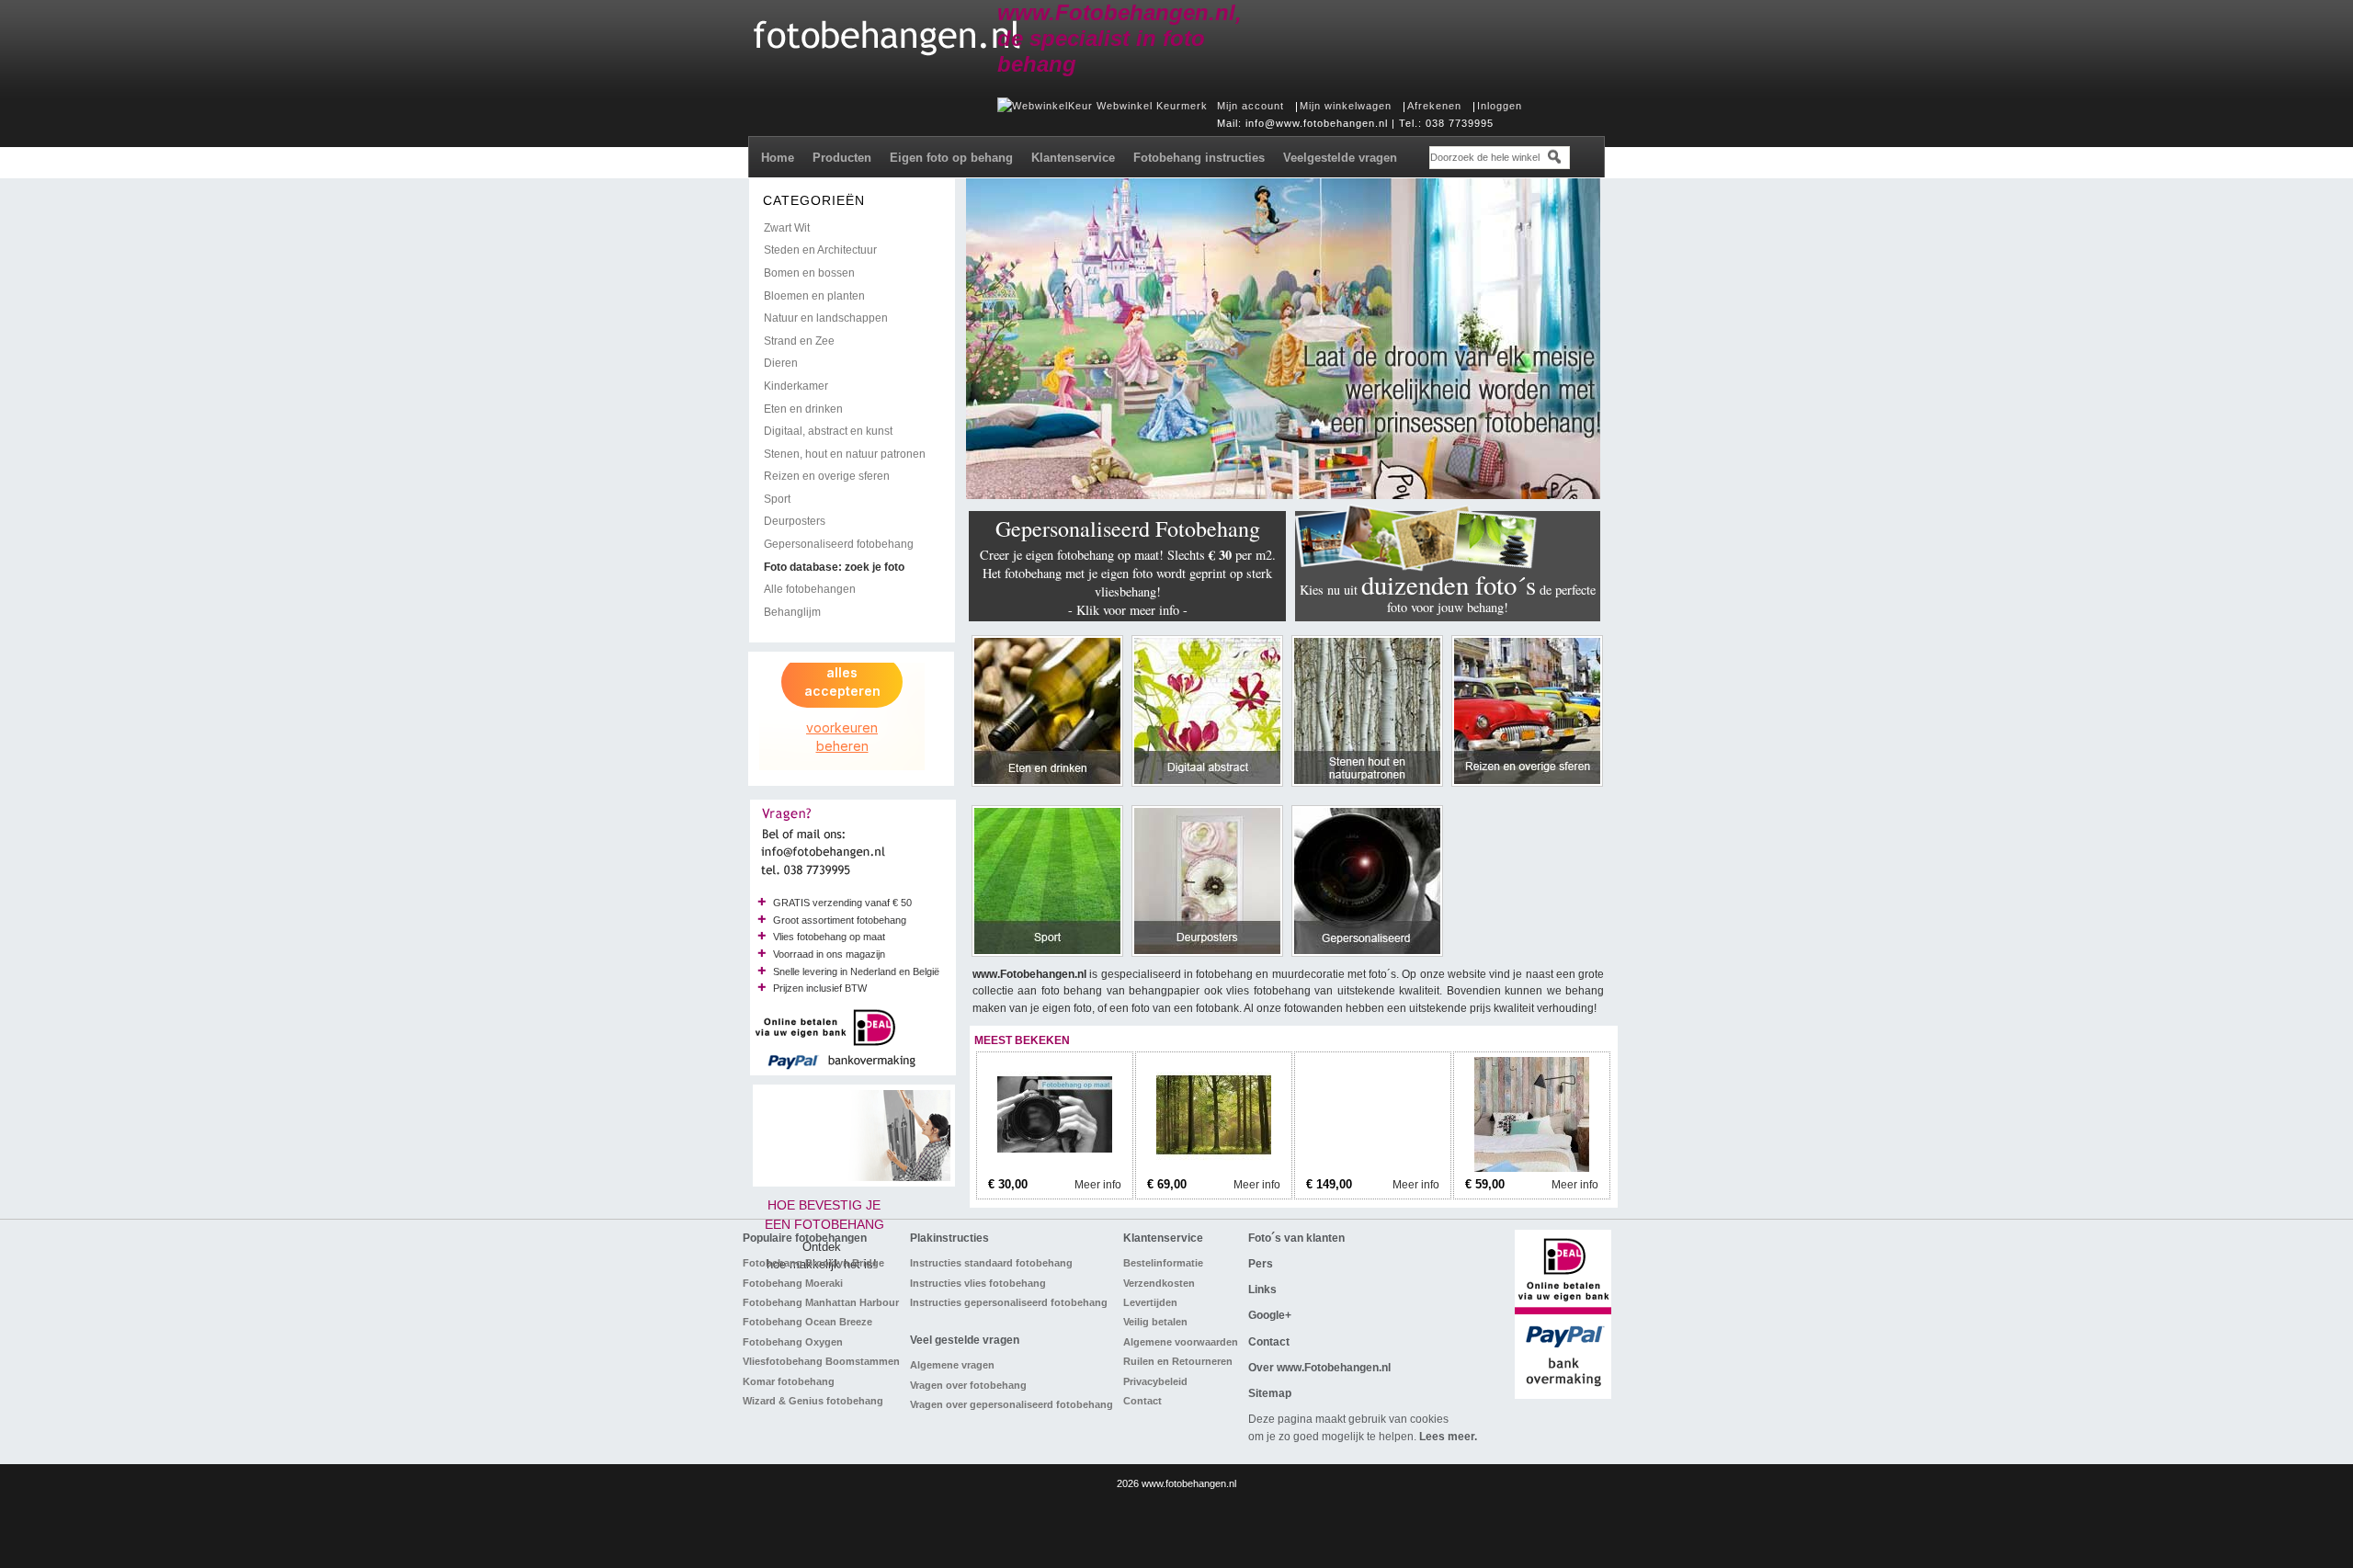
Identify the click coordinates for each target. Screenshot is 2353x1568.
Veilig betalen (1155, 1322)
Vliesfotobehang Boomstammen (821, 1361)
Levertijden (1150, 1302)
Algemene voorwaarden (1181, 1342)
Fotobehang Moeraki (793, 1283)
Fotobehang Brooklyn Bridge (813, 1263)
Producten (842, 158)
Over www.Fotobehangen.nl (1319, 1368)
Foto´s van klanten (1296, 1238)
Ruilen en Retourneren (1178, 1361)
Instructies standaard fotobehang (991, 1263)
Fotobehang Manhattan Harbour (821, 1302)
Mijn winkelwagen (1346, 106)
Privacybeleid (1155, 1381)
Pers (1261, 1264)
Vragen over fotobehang (968, 1385)
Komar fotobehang (789, 1381)
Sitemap (1270, 1393)
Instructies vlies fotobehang (978, 1283)
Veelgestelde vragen (1340, 158)
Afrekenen (1434, 106)
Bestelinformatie (1163, 1263)
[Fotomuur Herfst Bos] (1214, 1168)
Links (1262, 1290)
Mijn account (1250, 106)
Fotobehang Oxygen (793, 1342)
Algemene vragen (952, 1365)
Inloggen (1500, 106)
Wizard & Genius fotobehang (813, 1401)
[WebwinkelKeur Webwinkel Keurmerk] (1103, 106)
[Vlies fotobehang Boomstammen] (1373, 1168)
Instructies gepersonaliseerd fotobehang (1009, 1302)
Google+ (1270, 1315)
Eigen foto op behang (951, 158)
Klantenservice (1073, 158)
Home (778, 158)
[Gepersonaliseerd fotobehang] (1055, 1168)
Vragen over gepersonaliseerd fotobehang (1012, 1404)
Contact (1142, 1401)
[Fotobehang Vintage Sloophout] (1532, 1168)
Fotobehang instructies (1199, 158)
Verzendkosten (1159, 1283)
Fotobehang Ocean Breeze (807, 1322)
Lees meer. (1448, 1437)
